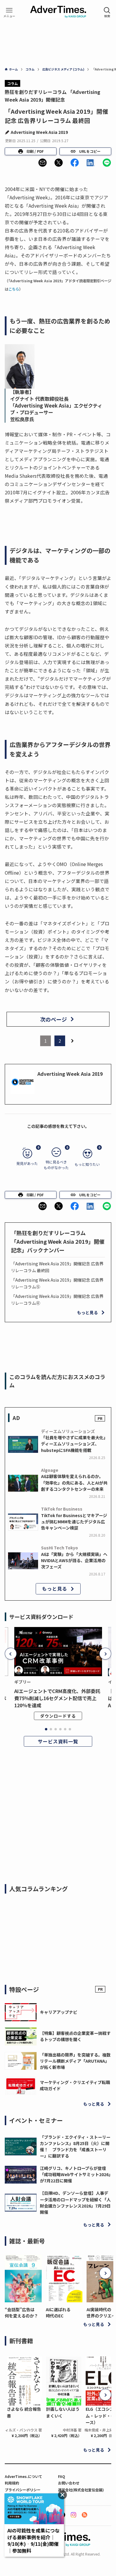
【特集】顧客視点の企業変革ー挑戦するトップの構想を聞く (75, 2036)
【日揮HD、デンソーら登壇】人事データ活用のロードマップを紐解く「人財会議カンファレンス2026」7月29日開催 (75, 2202)
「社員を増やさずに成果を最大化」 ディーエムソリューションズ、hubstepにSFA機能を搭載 (75, 1444)
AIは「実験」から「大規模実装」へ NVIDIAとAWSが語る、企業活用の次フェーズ (74, 1560)
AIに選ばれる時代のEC (58, 2313)
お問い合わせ (69, 2483)
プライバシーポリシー (23, 2490)
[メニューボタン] (9, 12)
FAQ (62, 2476)
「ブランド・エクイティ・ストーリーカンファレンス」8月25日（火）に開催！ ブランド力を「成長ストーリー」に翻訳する (75, 2146)
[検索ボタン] (107, 12)
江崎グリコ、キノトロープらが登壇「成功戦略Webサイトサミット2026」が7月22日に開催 (75, 2174)
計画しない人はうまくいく (63, 2412)
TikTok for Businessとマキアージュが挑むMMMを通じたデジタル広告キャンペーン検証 (74, 1522)
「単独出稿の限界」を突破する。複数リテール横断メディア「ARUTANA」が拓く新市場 (75, 2061)
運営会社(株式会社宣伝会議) (81, 2490)
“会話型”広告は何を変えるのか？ (21, 2313)
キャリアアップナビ (59, 2012)
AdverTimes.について (23, 2476)
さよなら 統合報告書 (24, 2412)
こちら (14, 289)
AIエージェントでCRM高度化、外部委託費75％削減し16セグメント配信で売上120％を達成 (57, 1698)
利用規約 (12, 2483)
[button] (43, 163)
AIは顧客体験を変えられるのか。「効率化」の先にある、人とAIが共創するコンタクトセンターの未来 (74, 1482)
